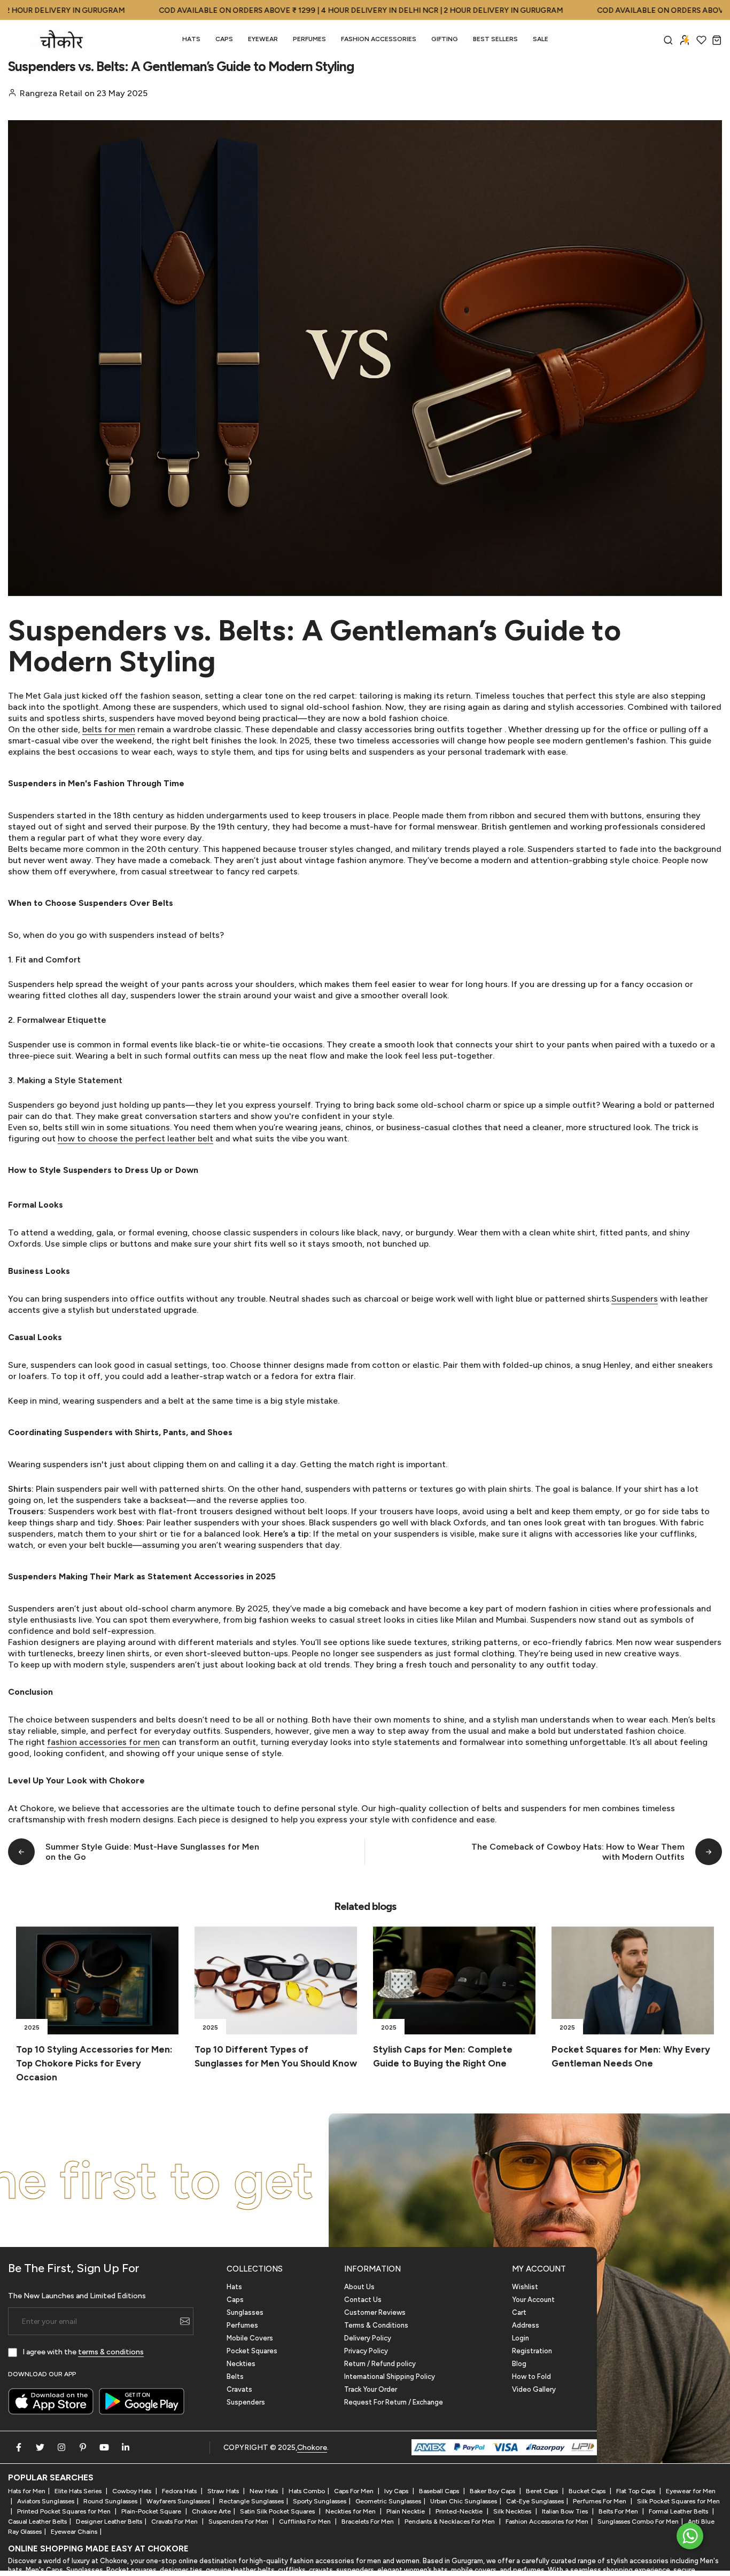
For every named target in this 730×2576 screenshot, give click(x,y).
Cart (519, 2312)
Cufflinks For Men (306, 2522)
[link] (97, 1981)
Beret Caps (543, 2491)
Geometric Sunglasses (388, 2501)
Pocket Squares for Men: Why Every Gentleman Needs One (631, 2056)
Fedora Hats (180, 2491)
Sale (541, 39)
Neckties (241, 2364)
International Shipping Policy (390, 2377)
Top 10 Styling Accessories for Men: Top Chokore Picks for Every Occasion (94, 2063)
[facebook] (19, 2447)
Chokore (312, 2448)
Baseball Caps (440, 2491)
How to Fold (531, 2377)
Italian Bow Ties (566, 2511)
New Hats (265, 2491)
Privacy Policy (366, 2351)
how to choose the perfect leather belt (135, 1138)
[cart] (717, 40)
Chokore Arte (211, 2511)
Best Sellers (495, 39)
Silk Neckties (513, 2511)
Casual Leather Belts (37, 2522)
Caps (224, 39)
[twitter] (40, 2447)
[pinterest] (83, 2447)
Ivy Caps (397, 2491)
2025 (32, 2027)
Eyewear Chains (74, 2532)
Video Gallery (534, 2389)
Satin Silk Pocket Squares (278, 2511)
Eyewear (263, 39)
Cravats (239, 2389)
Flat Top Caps (636, 2491)
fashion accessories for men (103, 1742)
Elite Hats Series (79, 2491)
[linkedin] (126, 2447)
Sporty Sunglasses (320, 2501)
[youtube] (104, 2447)
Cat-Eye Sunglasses (535, 2501)
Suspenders (635, 1299)
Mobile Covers (250, 2338)
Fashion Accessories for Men (547, 2522)
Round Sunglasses (110, 2501)
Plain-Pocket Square (152, 2511)
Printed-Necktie (460, 2511)
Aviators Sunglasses (46, 2501)
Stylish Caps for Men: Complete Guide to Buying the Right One (443, 2056)
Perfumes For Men (600, 2501)
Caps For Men (355, 2491)
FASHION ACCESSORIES (379, 39)
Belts (235, 2377)
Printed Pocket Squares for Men (65, 2511)
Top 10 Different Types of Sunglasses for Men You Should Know (276, 2056)
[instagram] (61, 2447)
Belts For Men (619, 2511)
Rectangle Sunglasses (251, 2501)
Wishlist (525, 2287)
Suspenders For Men (239, 2522)
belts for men (109, 729)
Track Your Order (371, 2389)
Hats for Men (27, 2491)
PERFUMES (309, 39)
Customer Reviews (375, 2312)
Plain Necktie (406, 2511)
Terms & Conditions (376, 2325)
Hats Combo (307, 2491)
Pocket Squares (252, 2351)
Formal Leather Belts (679, 2511)
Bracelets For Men (368, 2522)
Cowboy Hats (133, 2491)
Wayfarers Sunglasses (178, 2501)
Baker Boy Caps (493, 2491)
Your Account (533, 2300)
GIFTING (445, 39)
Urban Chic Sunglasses (464, 2501)
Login (521, 2338)
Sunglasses (245, 2312)
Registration (532, 2351)
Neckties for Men (351, 2511)
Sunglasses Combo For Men (638, 2522)
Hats (191, 39)
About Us (359, 2287)
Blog (519, 2364)
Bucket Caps (588, 2491)
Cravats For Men (175, 2522)
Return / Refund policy (380, 2364)
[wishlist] (701, 40)
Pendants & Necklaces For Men (451, 2522)
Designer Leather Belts (109, 2522)
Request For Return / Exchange (394, 2402)
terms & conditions (111, 2352)
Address (526, 2325)
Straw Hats (224, 2491)
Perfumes (242, 2325)
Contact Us (363, 2300)
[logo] (61, 40)
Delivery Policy (368, 2338)
